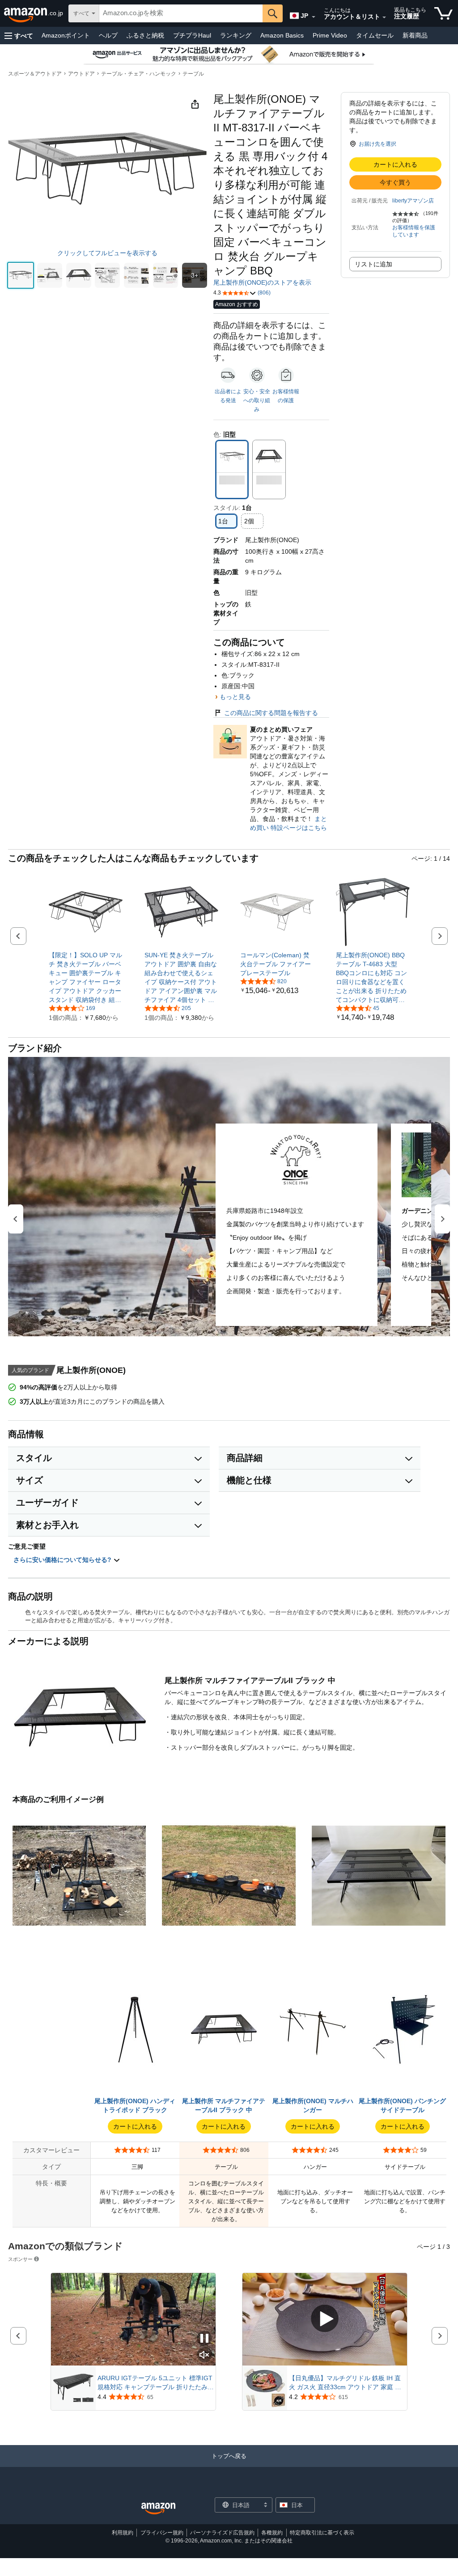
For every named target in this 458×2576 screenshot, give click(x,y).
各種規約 (272, 2533)
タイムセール (375, 35)
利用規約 (123, 2533)
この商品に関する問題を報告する (271, 713)
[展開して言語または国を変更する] (314, 17)
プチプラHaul (192, 35)
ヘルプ (108, 35)
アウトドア (81, 74)
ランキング (236, 35)
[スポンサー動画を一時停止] (204, 2339)
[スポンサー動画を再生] (325, 2319)
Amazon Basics (282, 35)
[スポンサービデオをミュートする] (204, 2355)
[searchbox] (181, 13)
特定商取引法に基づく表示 (322, 2533)
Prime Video (330, 35)
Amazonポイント (66, 35)
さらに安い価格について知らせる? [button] (63, 1560)
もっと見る (235, 697)
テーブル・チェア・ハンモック (139, 74)
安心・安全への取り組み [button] (257, 400)
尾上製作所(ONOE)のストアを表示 (262, 282)
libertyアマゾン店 (413, 201)
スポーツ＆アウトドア (35, 74)
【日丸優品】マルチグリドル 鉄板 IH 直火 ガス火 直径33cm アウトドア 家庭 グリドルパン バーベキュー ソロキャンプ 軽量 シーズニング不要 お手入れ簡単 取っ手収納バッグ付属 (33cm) (345, 2383)
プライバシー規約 (162, 2533)
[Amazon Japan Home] (158, 2509)
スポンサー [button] (20, 2259)
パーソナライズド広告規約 (222, 2533)
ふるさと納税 (145, 35)
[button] (19, 36)
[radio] (21, 275)
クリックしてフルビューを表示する (107, 253)
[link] (86, 977)
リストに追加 (373, 264)
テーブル (193, 74)
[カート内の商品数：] (443, 13)
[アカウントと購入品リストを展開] (384, 17)
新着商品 (415, 35)
